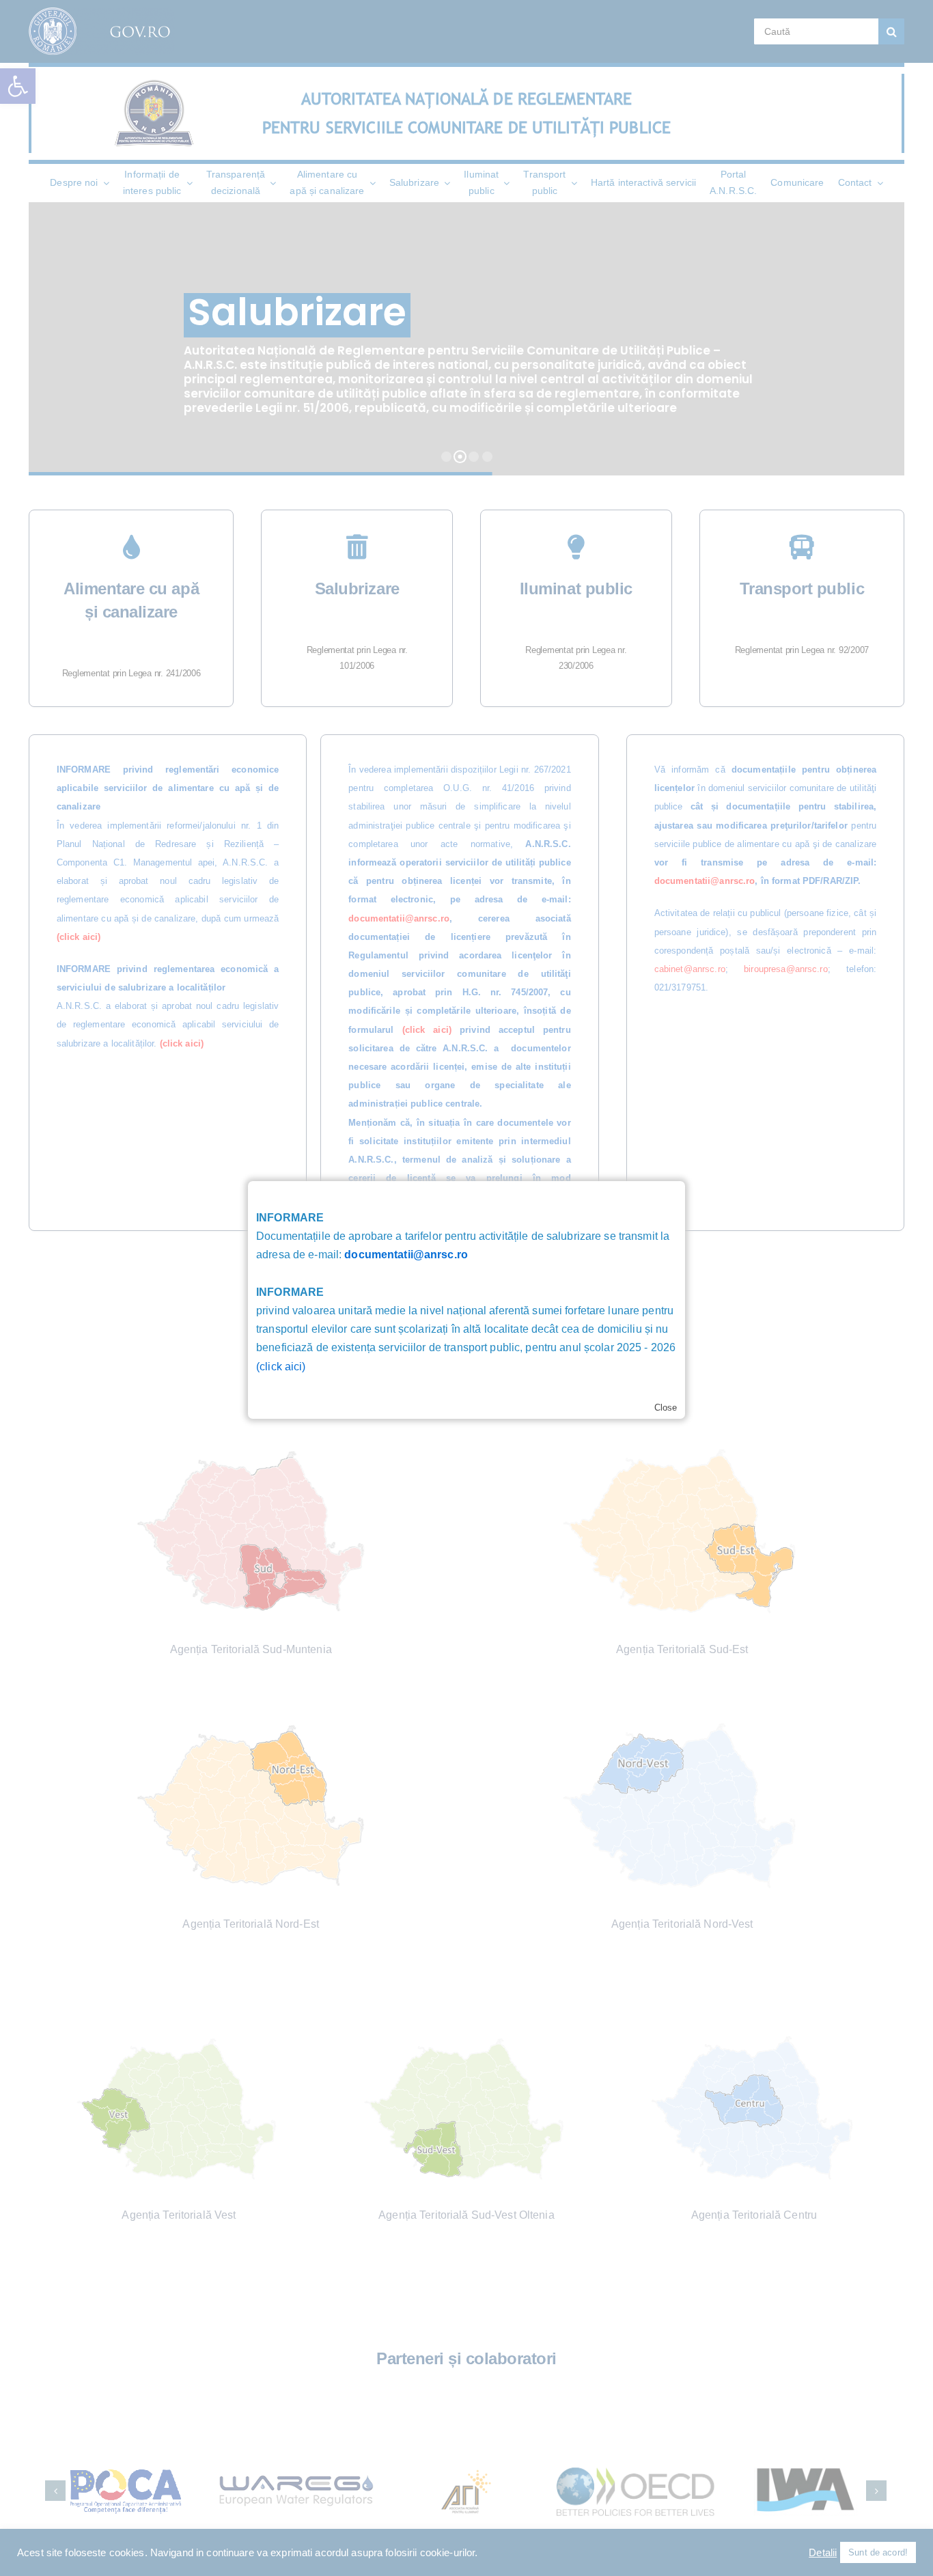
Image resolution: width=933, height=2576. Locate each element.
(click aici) (281, 1367)
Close (666, 1408)
